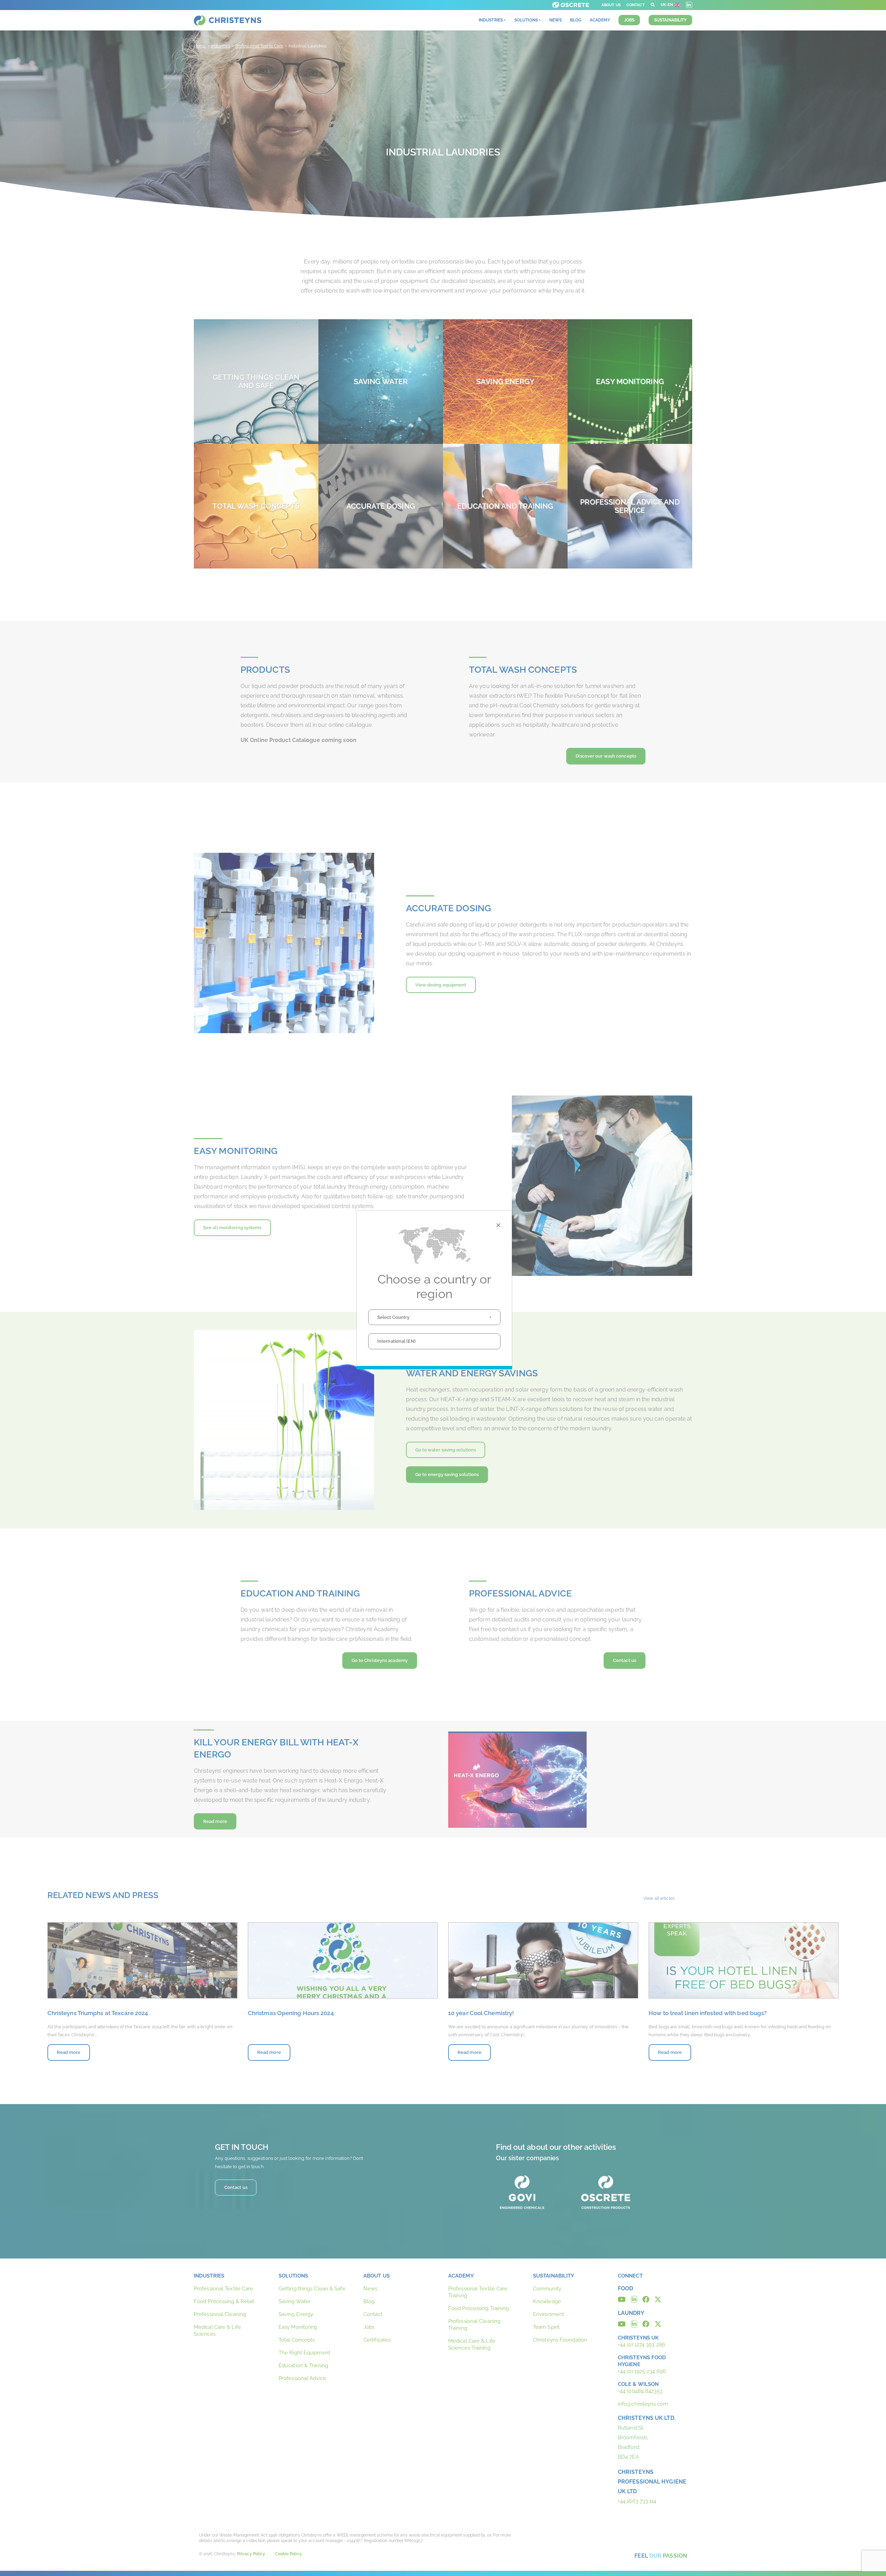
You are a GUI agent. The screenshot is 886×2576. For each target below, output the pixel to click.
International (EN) (396, 1341)
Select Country (393, 1317)
